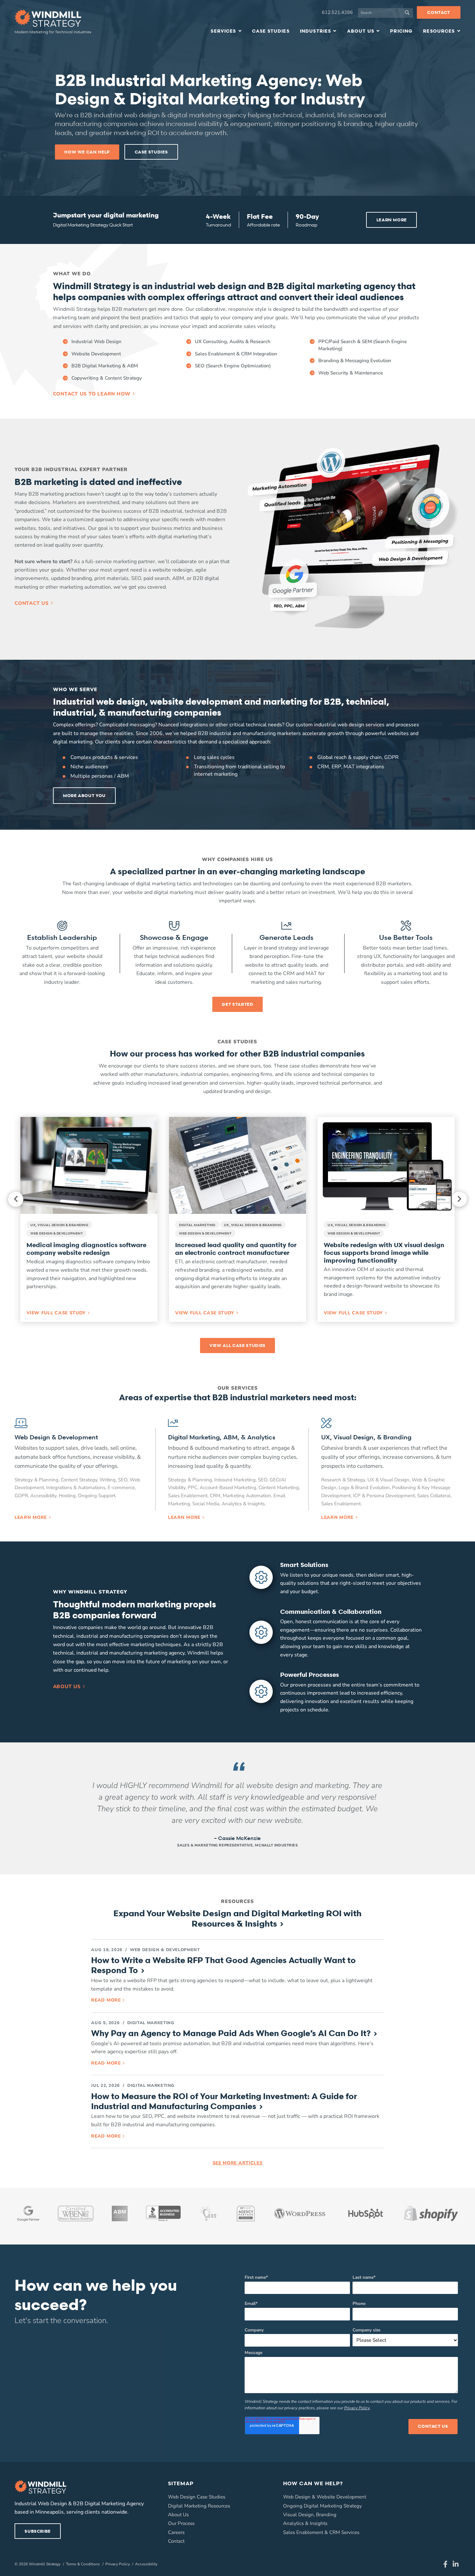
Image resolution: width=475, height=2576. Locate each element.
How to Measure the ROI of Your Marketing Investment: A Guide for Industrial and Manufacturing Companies (224, 2101)
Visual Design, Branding (310, 2515)
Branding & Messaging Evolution (355, 361)
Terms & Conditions (83, 2564)
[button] (89, 1219)
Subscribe (38, 2531)
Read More (106, 2000)
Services (223, 31)
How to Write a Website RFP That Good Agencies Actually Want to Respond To (223, 1965)
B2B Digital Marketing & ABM (105, 366)
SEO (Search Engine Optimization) (233, 366)
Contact (439, 12)
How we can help (87, 152)
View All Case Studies (238, 1345)
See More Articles (238, 2163)
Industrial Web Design (96, 342)
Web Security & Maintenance (351, 373)
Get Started (237, 1004)
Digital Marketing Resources (199, 2506)
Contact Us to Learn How (92, 394)
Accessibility (146, 2564)
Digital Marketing (151, 2023)
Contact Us (32, 603)
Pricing (401, 31)
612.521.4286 (337, 12)
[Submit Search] (408, 13)
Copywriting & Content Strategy (107, 378)
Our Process (181, 2523)
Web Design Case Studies (197, 2497)
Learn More (392, 220)
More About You (84, 795)
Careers (176, 2532)
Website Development (96, 354)
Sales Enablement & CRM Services (321, 2532)
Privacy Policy (357, 2408)
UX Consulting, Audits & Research (233, 342)
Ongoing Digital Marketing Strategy (322, 2506)
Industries (316, 31)
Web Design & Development (165, 1950)
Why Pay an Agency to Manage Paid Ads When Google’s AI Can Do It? (231, 2033)
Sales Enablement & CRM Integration (236, 354)
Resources (439, 31)
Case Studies (271, 31)
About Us (361, 31)
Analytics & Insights (305, 2523)
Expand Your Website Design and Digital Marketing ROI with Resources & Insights (238, 1918)
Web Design (297, 2497)
